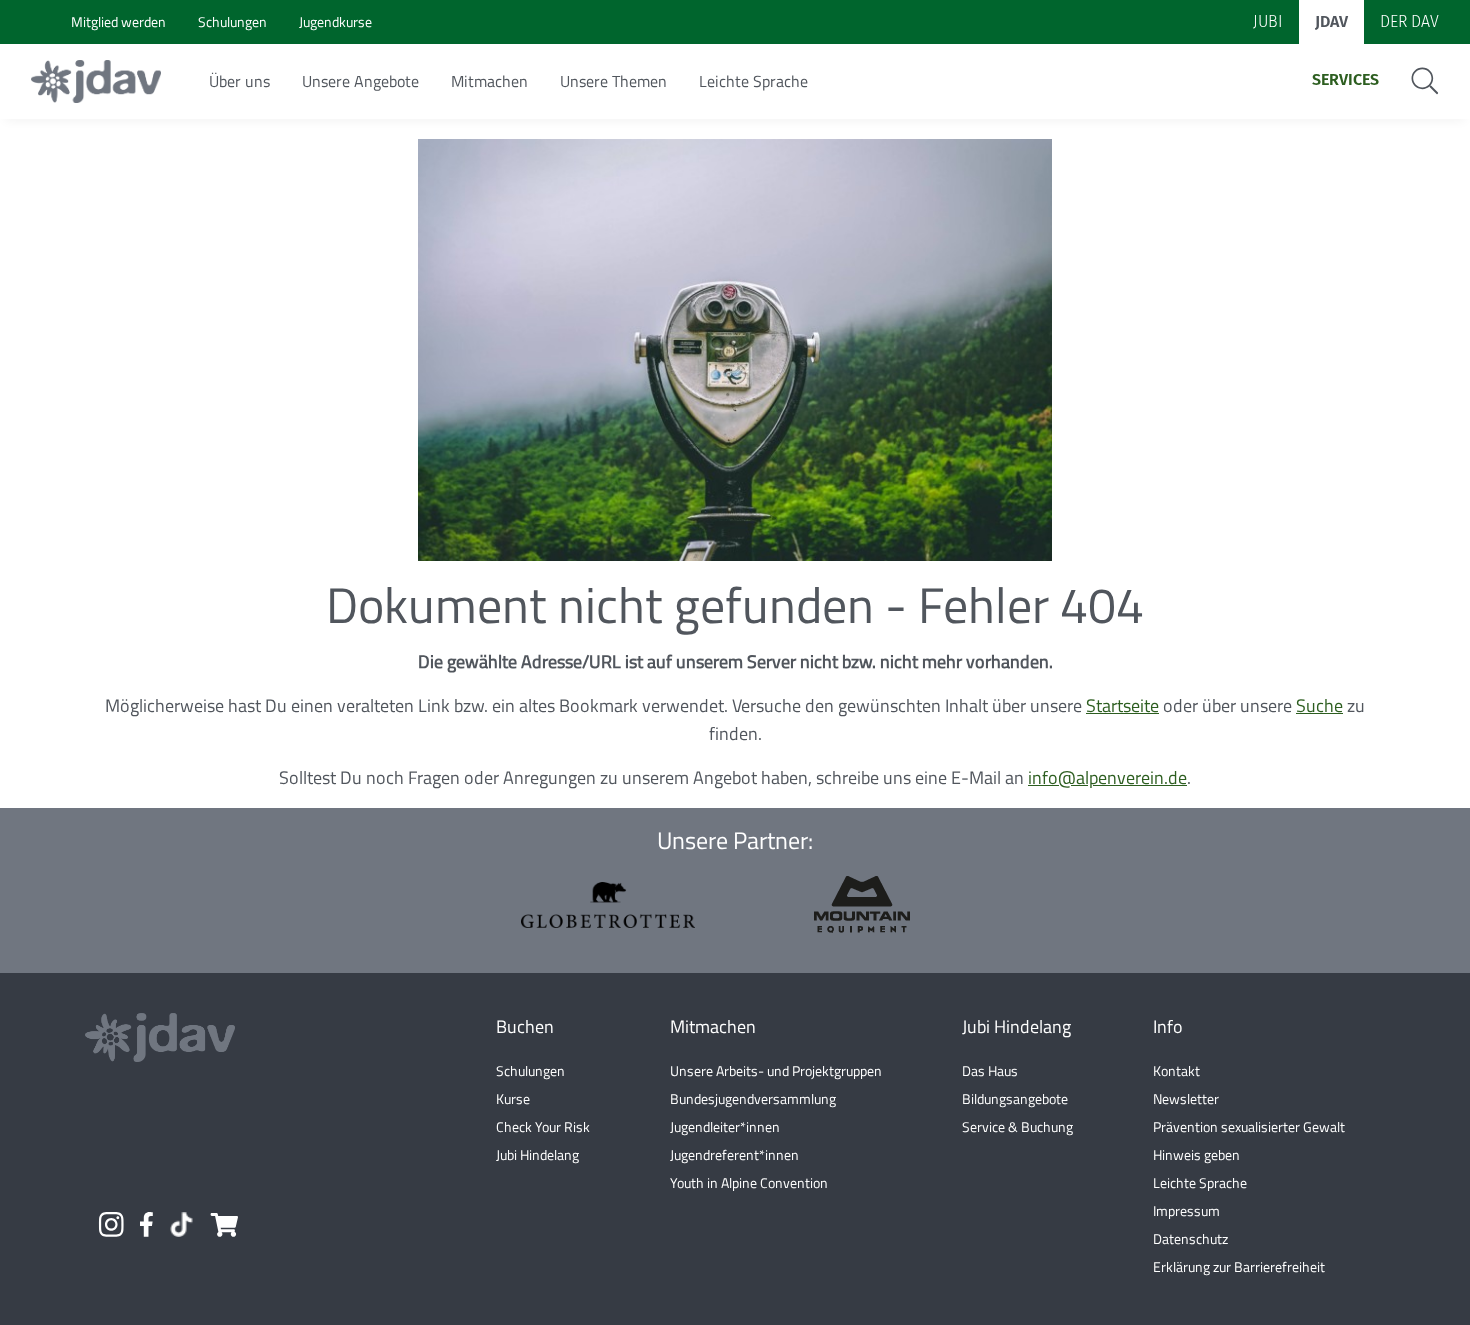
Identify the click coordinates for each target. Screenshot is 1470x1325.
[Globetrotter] (608, 905)
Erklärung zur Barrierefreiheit (1239, 1266)
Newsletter (1186, 1098)
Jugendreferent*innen (734, 1154)
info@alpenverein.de (1107, 777)
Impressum (1186, 1210)
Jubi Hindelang (537, 1154)
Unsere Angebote (360, 81)
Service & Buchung (1017, 1126)
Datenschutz (1190, 1238)
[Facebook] (146, 1224)
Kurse (513, 1098)
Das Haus (990, 1070)
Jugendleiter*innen (725, 1126)
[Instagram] (111, 1224)
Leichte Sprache (753, 81)
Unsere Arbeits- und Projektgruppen (776, 1070)
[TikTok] (181, 1224)
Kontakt (1176, 1070)
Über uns (239, 81)
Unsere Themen (613, 81)
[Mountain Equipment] (862, 904)
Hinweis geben (1196, 1154)
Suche (1319, 705)
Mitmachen (489, 81)
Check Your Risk (543, 1126)
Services (1345, 79)
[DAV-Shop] (223, 1224)
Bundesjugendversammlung (753, 1098)
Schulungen (530, 1070)
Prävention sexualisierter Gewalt (1249, 1126)
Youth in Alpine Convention (749, 1182)
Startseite (1122, 705)
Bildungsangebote (1015, 1098)
